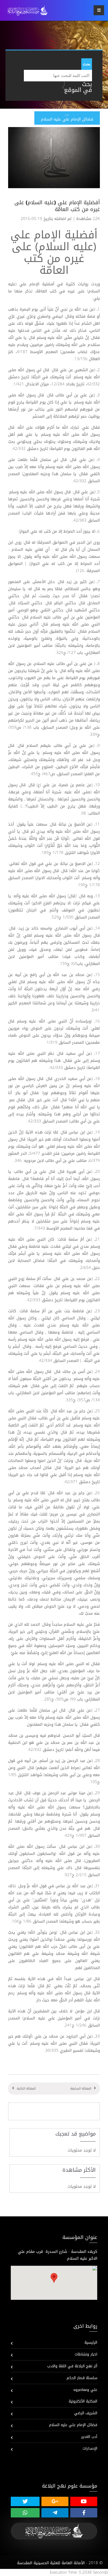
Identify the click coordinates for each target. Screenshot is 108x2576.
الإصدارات (90, 2449)
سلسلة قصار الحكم (82, 2378)
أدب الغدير (89, 2437)
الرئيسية (91, 2342)
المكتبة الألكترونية (83, 2401)
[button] (54, 2278)
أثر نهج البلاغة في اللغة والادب (72, 2366)
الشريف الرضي (86, 2413)
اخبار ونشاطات (86, 2354)
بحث (87, 64)
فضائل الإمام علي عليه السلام (73, 2425)
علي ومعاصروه (85, 2390)
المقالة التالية (26, 2089)
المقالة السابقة (81, 2089)
